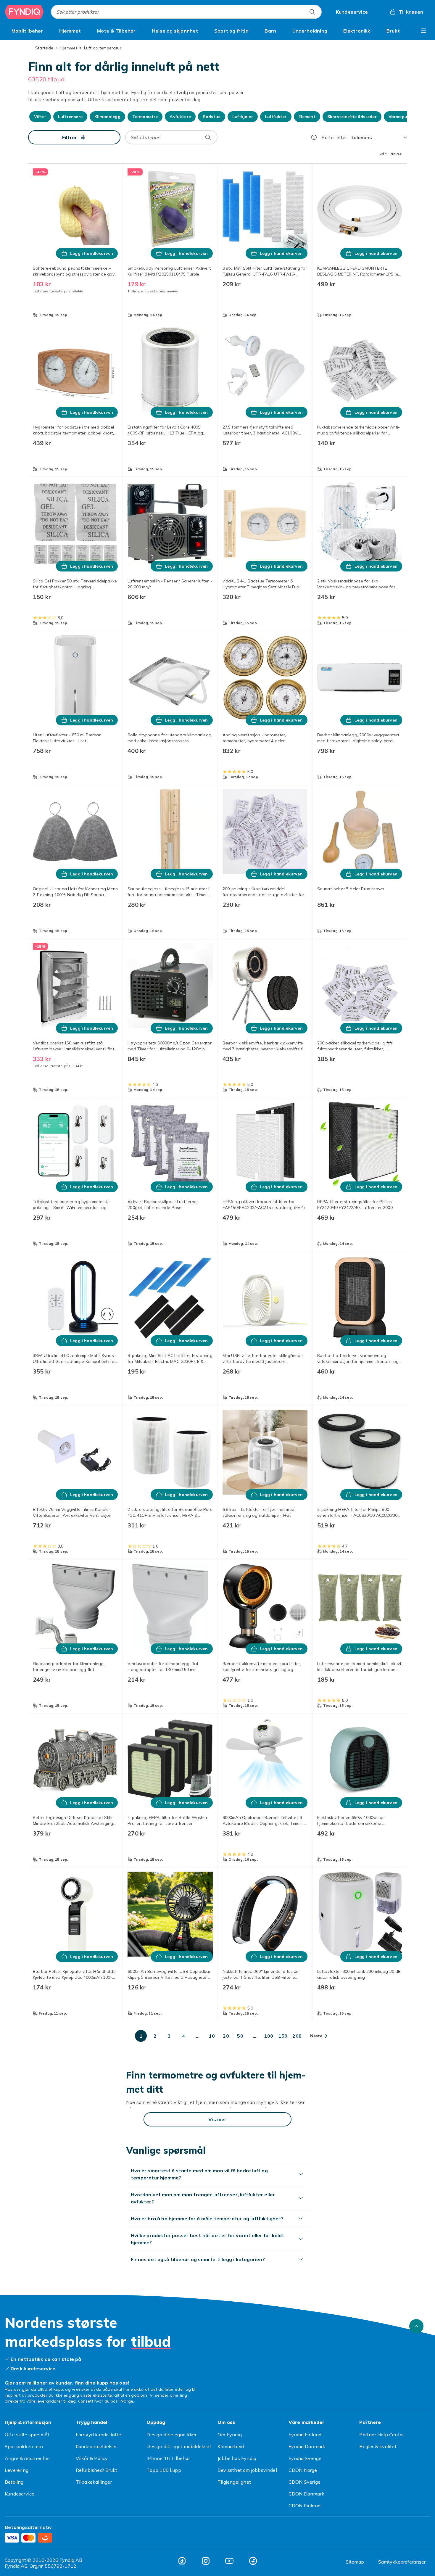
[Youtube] (229, 2561)
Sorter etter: (335, 137)
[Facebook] (253, 2561)
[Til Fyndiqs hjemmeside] (24, 12)
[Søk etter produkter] (312, 12)
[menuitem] (27, 31)
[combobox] (186, 12)
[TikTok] (182, 2561)
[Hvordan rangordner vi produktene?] (314, 137)
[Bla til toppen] (416, 2326)
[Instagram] (206, 2561)
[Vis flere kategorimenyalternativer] (423, 31)
